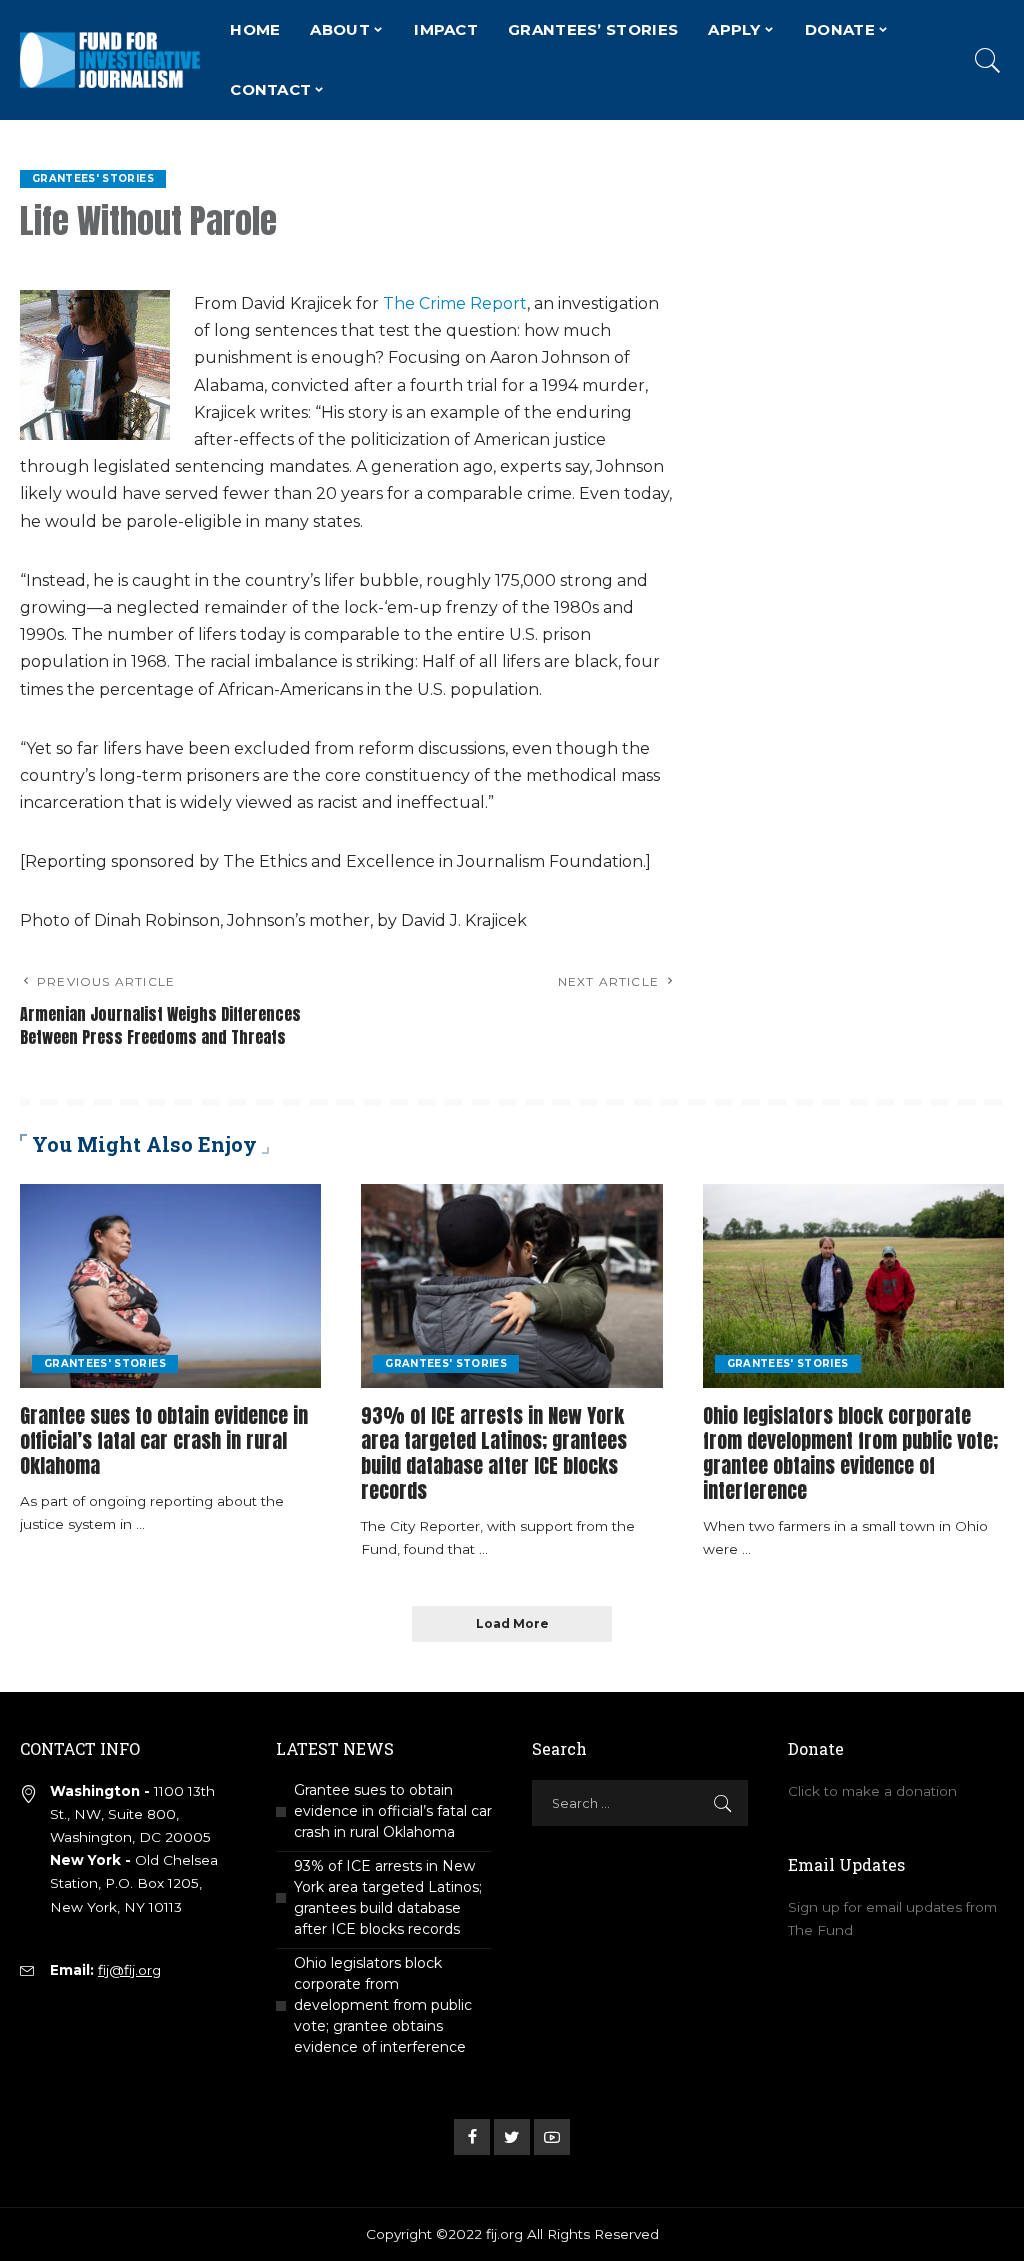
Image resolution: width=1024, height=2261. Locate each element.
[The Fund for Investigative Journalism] (110, 60)
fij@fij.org (129, 1970)
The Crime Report (455, 303)
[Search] (988, 60)
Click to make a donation (872, 1791)
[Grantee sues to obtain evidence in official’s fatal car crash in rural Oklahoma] (170, 1286)
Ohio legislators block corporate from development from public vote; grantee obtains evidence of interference (850, 1453)
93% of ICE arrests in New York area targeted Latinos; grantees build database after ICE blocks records (494, 1453)
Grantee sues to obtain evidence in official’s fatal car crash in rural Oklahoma (164, 1440)
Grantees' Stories (93, 178)
